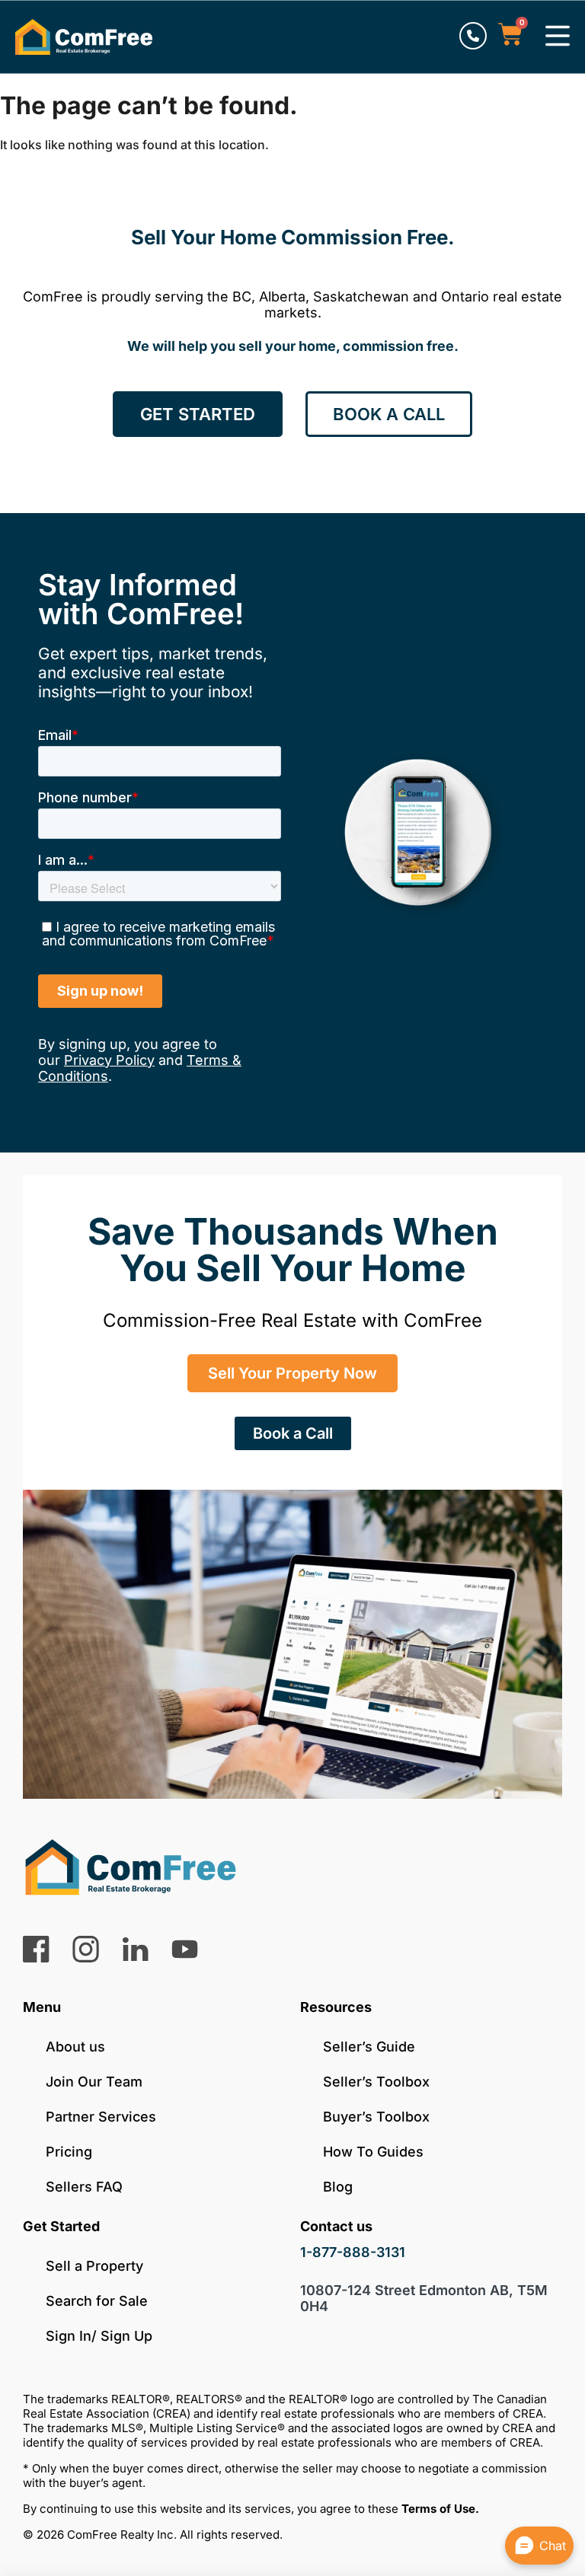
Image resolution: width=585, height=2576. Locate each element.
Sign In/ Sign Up (99, 2336)
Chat (553, 2546)
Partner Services (101, 2117)
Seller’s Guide (369, 2047)
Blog (338, 2187)
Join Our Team (94, 2082)
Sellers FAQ (84, 2187)
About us (75, 2047)
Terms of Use (438, 2509)
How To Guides (373, 2152)
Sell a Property (94, 2266)
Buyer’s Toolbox (376, 2117)
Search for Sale (97, 2301)
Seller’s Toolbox (376, 2082)
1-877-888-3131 (353, 2252)
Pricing (69, 2152)
